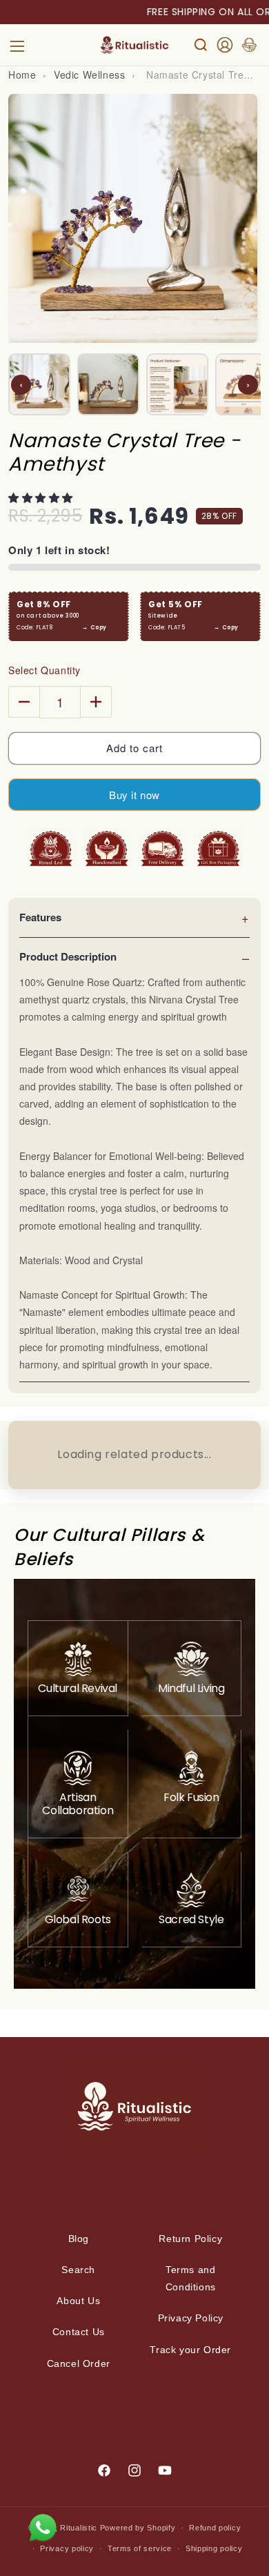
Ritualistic (79, 2528)
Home (22, 75)
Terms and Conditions (191, 2278)
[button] (42, 497)
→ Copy (94, 628)
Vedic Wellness (89, 75)
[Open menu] (17, 45)
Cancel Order (79, 2363)
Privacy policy (67, 2548)
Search (78, 2270)
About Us (78, 2301)
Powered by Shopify (138, 2528)
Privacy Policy (191, 2318)
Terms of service (140, 2548)
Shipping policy (214, 2548)
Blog (79, 2239)
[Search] (201, 45)
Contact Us (79, 2332)
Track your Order (190, 2350)
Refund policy (215, 2528)
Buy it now (134, 795)
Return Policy (190, 2239)
